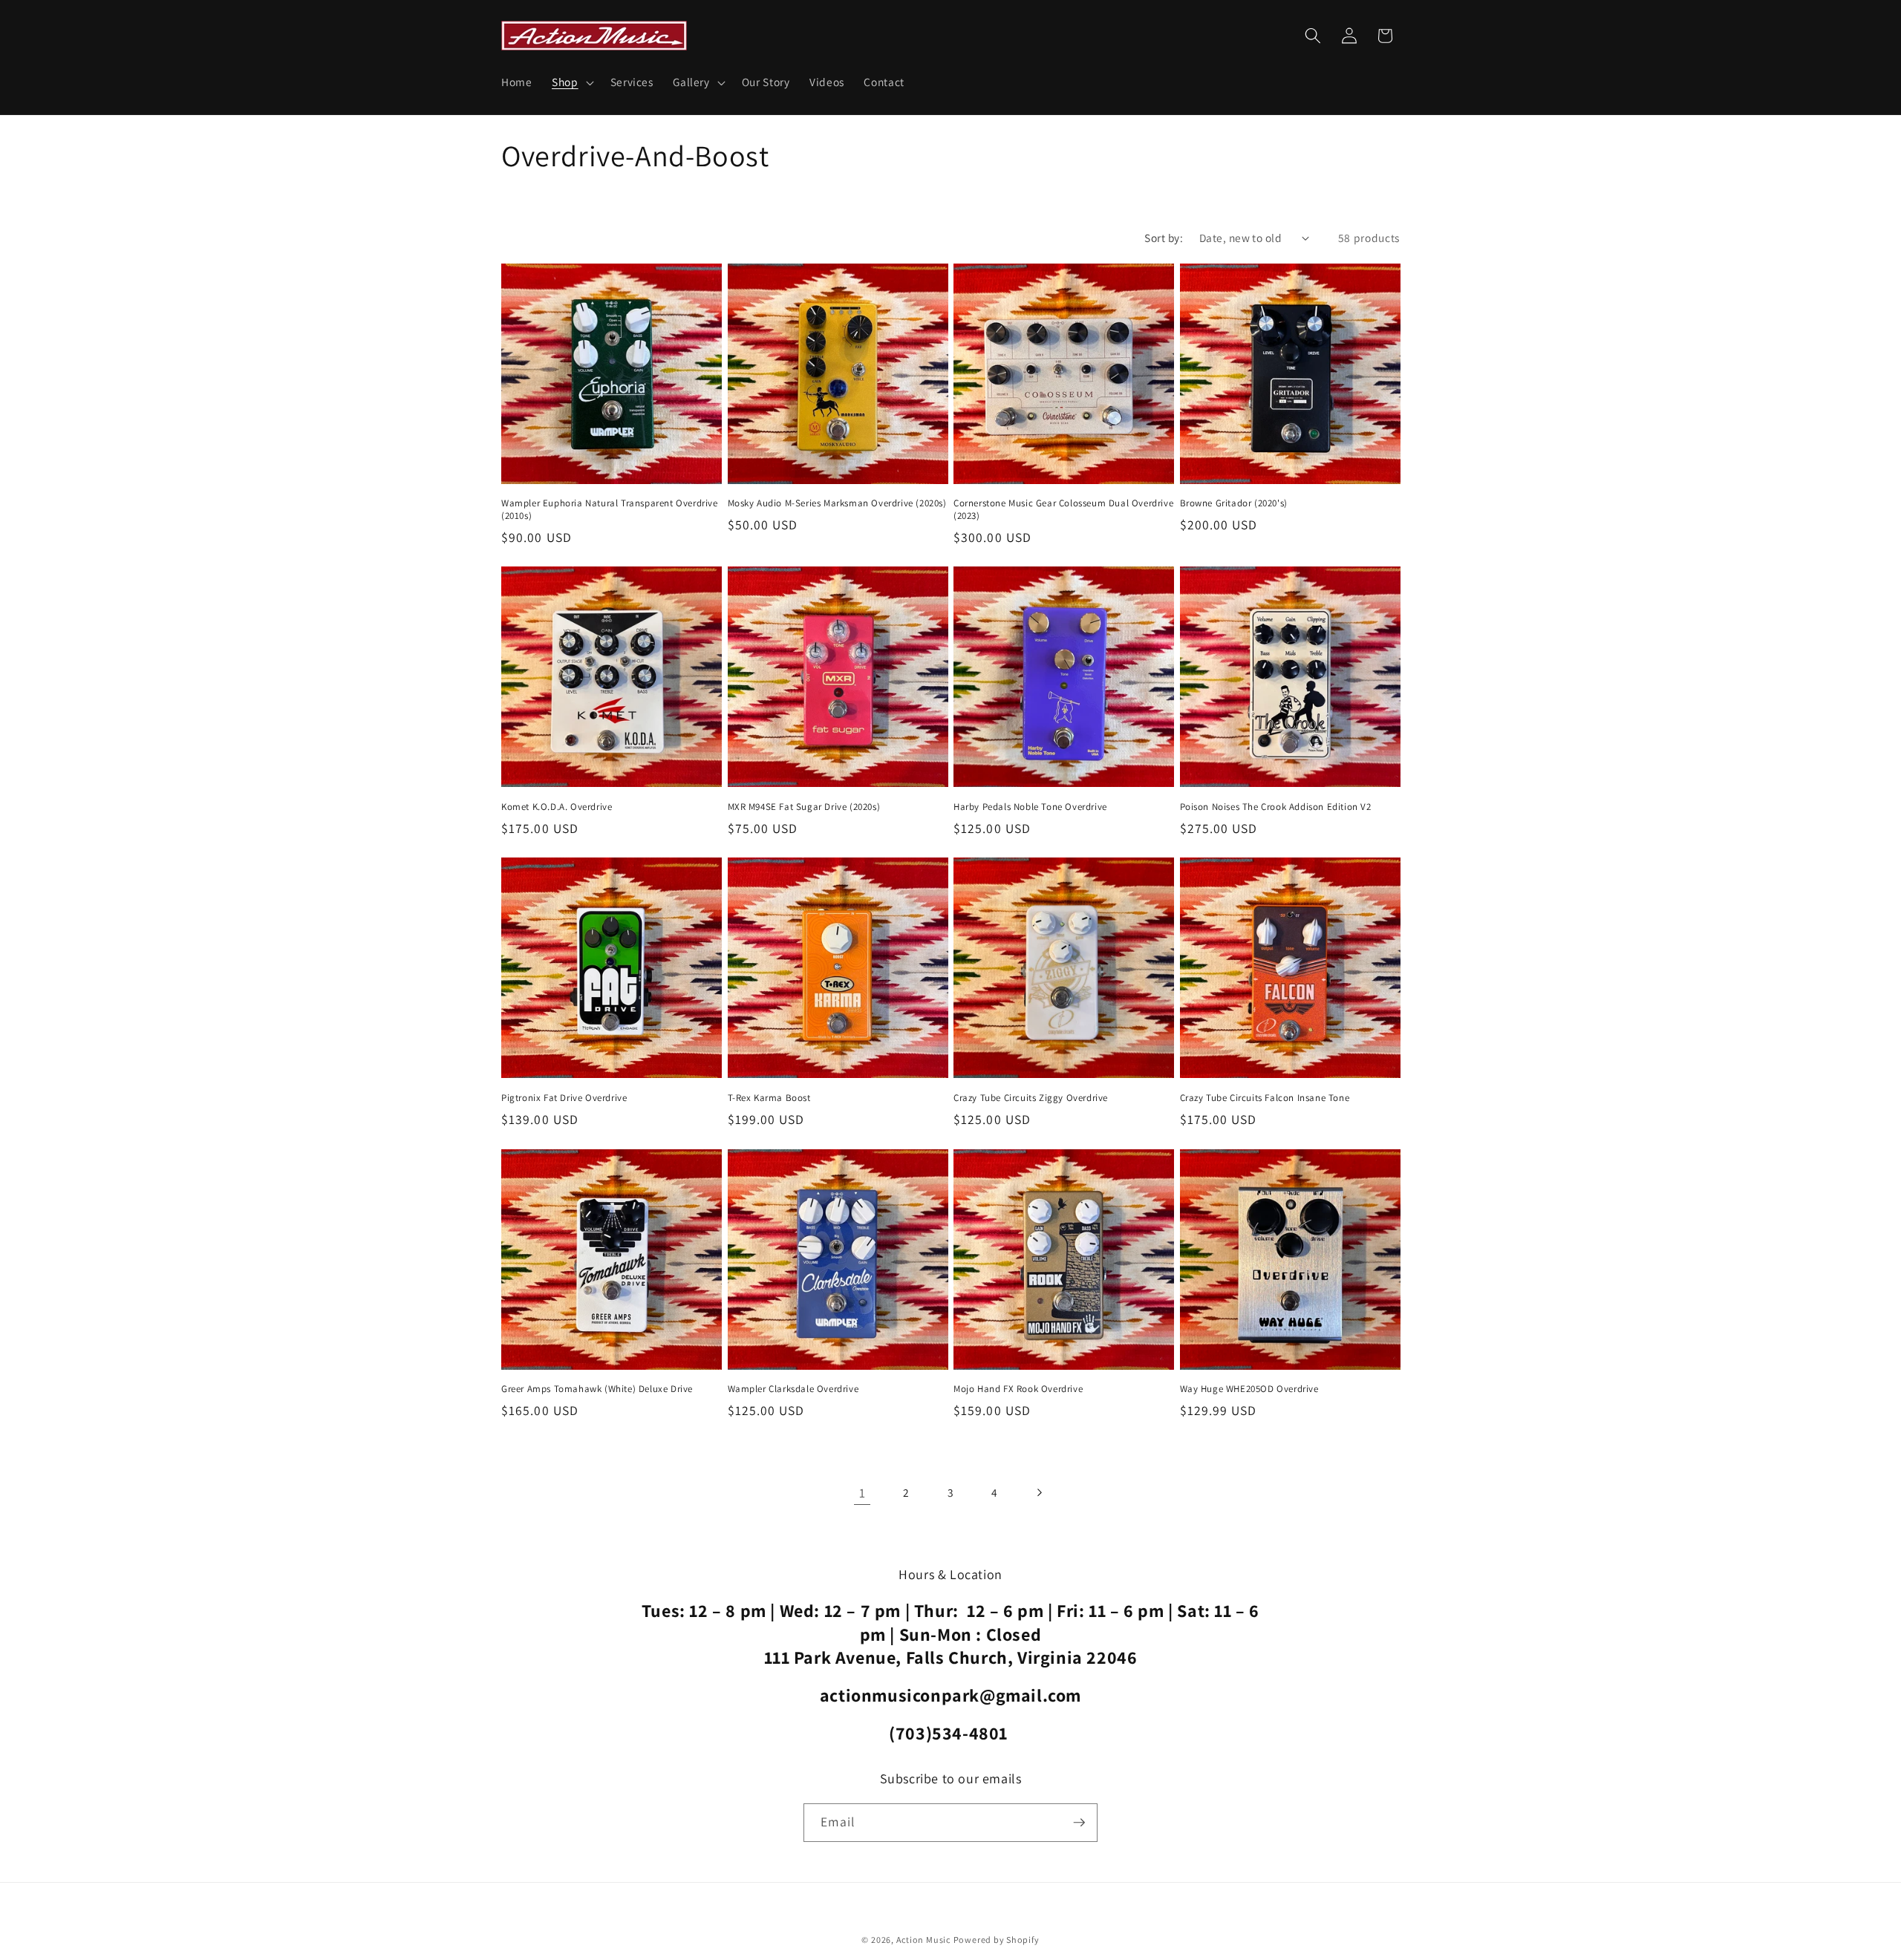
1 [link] (863, 1493)
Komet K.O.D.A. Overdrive (557, 807)
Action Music (923, 1940)
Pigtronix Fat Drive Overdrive (564, 1098)
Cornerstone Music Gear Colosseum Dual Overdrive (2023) (1063, 510)
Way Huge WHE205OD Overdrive (1249, 1389)
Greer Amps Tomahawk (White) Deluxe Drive (597, 1389)
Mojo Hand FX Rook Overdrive (1018, 1389)
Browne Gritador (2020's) (1234, 503)
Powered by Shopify (997, 1940)
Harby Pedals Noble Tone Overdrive (1030, 807)
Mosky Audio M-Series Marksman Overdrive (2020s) (837, 503)
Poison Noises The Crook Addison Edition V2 (1276, 807)
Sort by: (1164, 238)
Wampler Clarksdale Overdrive (793, 1389)
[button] (571, 82)
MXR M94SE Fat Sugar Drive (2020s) (804, 807)
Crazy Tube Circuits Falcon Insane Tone (1265, 1098)
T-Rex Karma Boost (769, 1098)
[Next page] (1039, 1493)
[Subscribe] (1079, 1823)
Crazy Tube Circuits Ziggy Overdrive (1031, 1098)
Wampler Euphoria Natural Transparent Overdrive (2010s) (610, 510)
